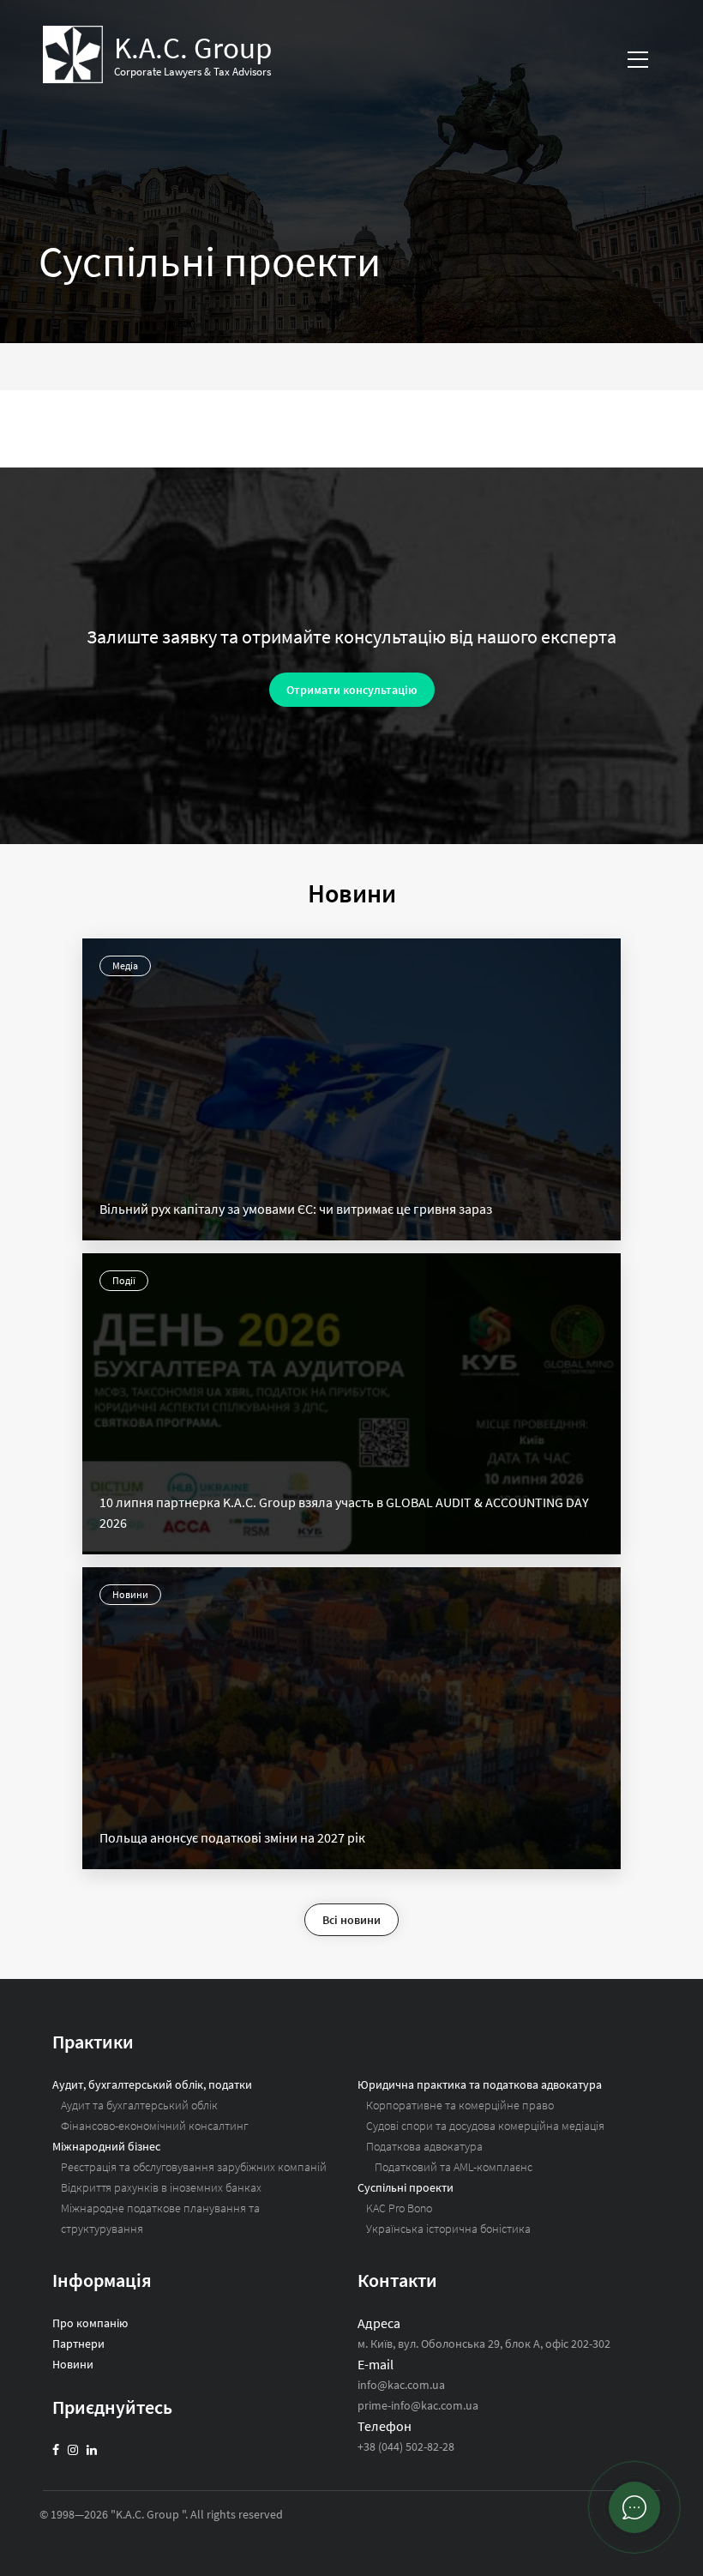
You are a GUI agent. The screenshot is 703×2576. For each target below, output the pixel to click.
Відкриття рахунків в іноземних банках (161, 2187)
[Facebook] (56, 2450)
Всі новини (351, 1920)
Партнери (78, 2344)
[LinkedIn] (92, 2450)
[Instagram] (73, 2450)
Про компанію (90, 2323)
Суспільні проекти (406, 2187)
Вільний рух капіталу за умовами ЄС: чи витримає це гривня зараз (296, 1209)
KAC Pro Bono (399, 2208)
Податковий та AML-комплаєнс (454, 2167)
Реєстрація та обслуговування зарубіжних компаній (194, 2167)
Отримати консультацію (352, 690)
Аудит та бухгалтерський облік (139, 2105)
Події (124, 1280)
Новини (130, 1594)
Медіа (125, 965)
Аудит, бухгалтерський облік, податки (152, 2084)
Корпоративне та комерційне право (460, 2105)
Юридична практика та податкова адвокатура (480, 2084)
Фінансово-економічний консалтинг (155, 2126)
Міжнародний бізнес (106, 2146)
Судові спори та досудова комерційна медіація (485, 2126)
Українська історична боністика (448, 2229)
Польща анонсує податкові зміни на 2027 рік (232, 1837)
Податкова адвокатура (424, 2146)
